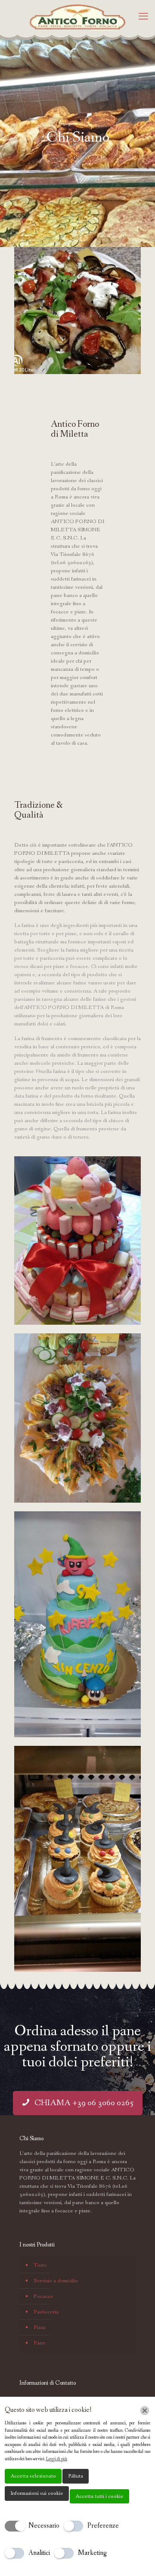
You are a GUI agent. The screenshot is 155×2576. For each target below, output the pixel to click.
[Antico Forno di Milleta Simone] (77, 17)
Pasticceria (46, 2312)
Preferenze (103, 2526)
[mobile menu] (143, 17)
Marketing (92, 2553)
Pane (40, 2343)
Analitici (39, 2553)
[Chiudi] (145, 2411)
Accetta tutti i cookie (99, 2496)
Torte (40, 2265)
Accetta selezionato (33, 2476)
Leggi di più (57, 2459)
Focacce (43, 2296)
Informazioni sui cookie (37, 2493)
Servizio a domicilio (56, 2281)
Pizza (39, 2327)
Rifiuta (76, 2476)
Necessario (44, 2526)
